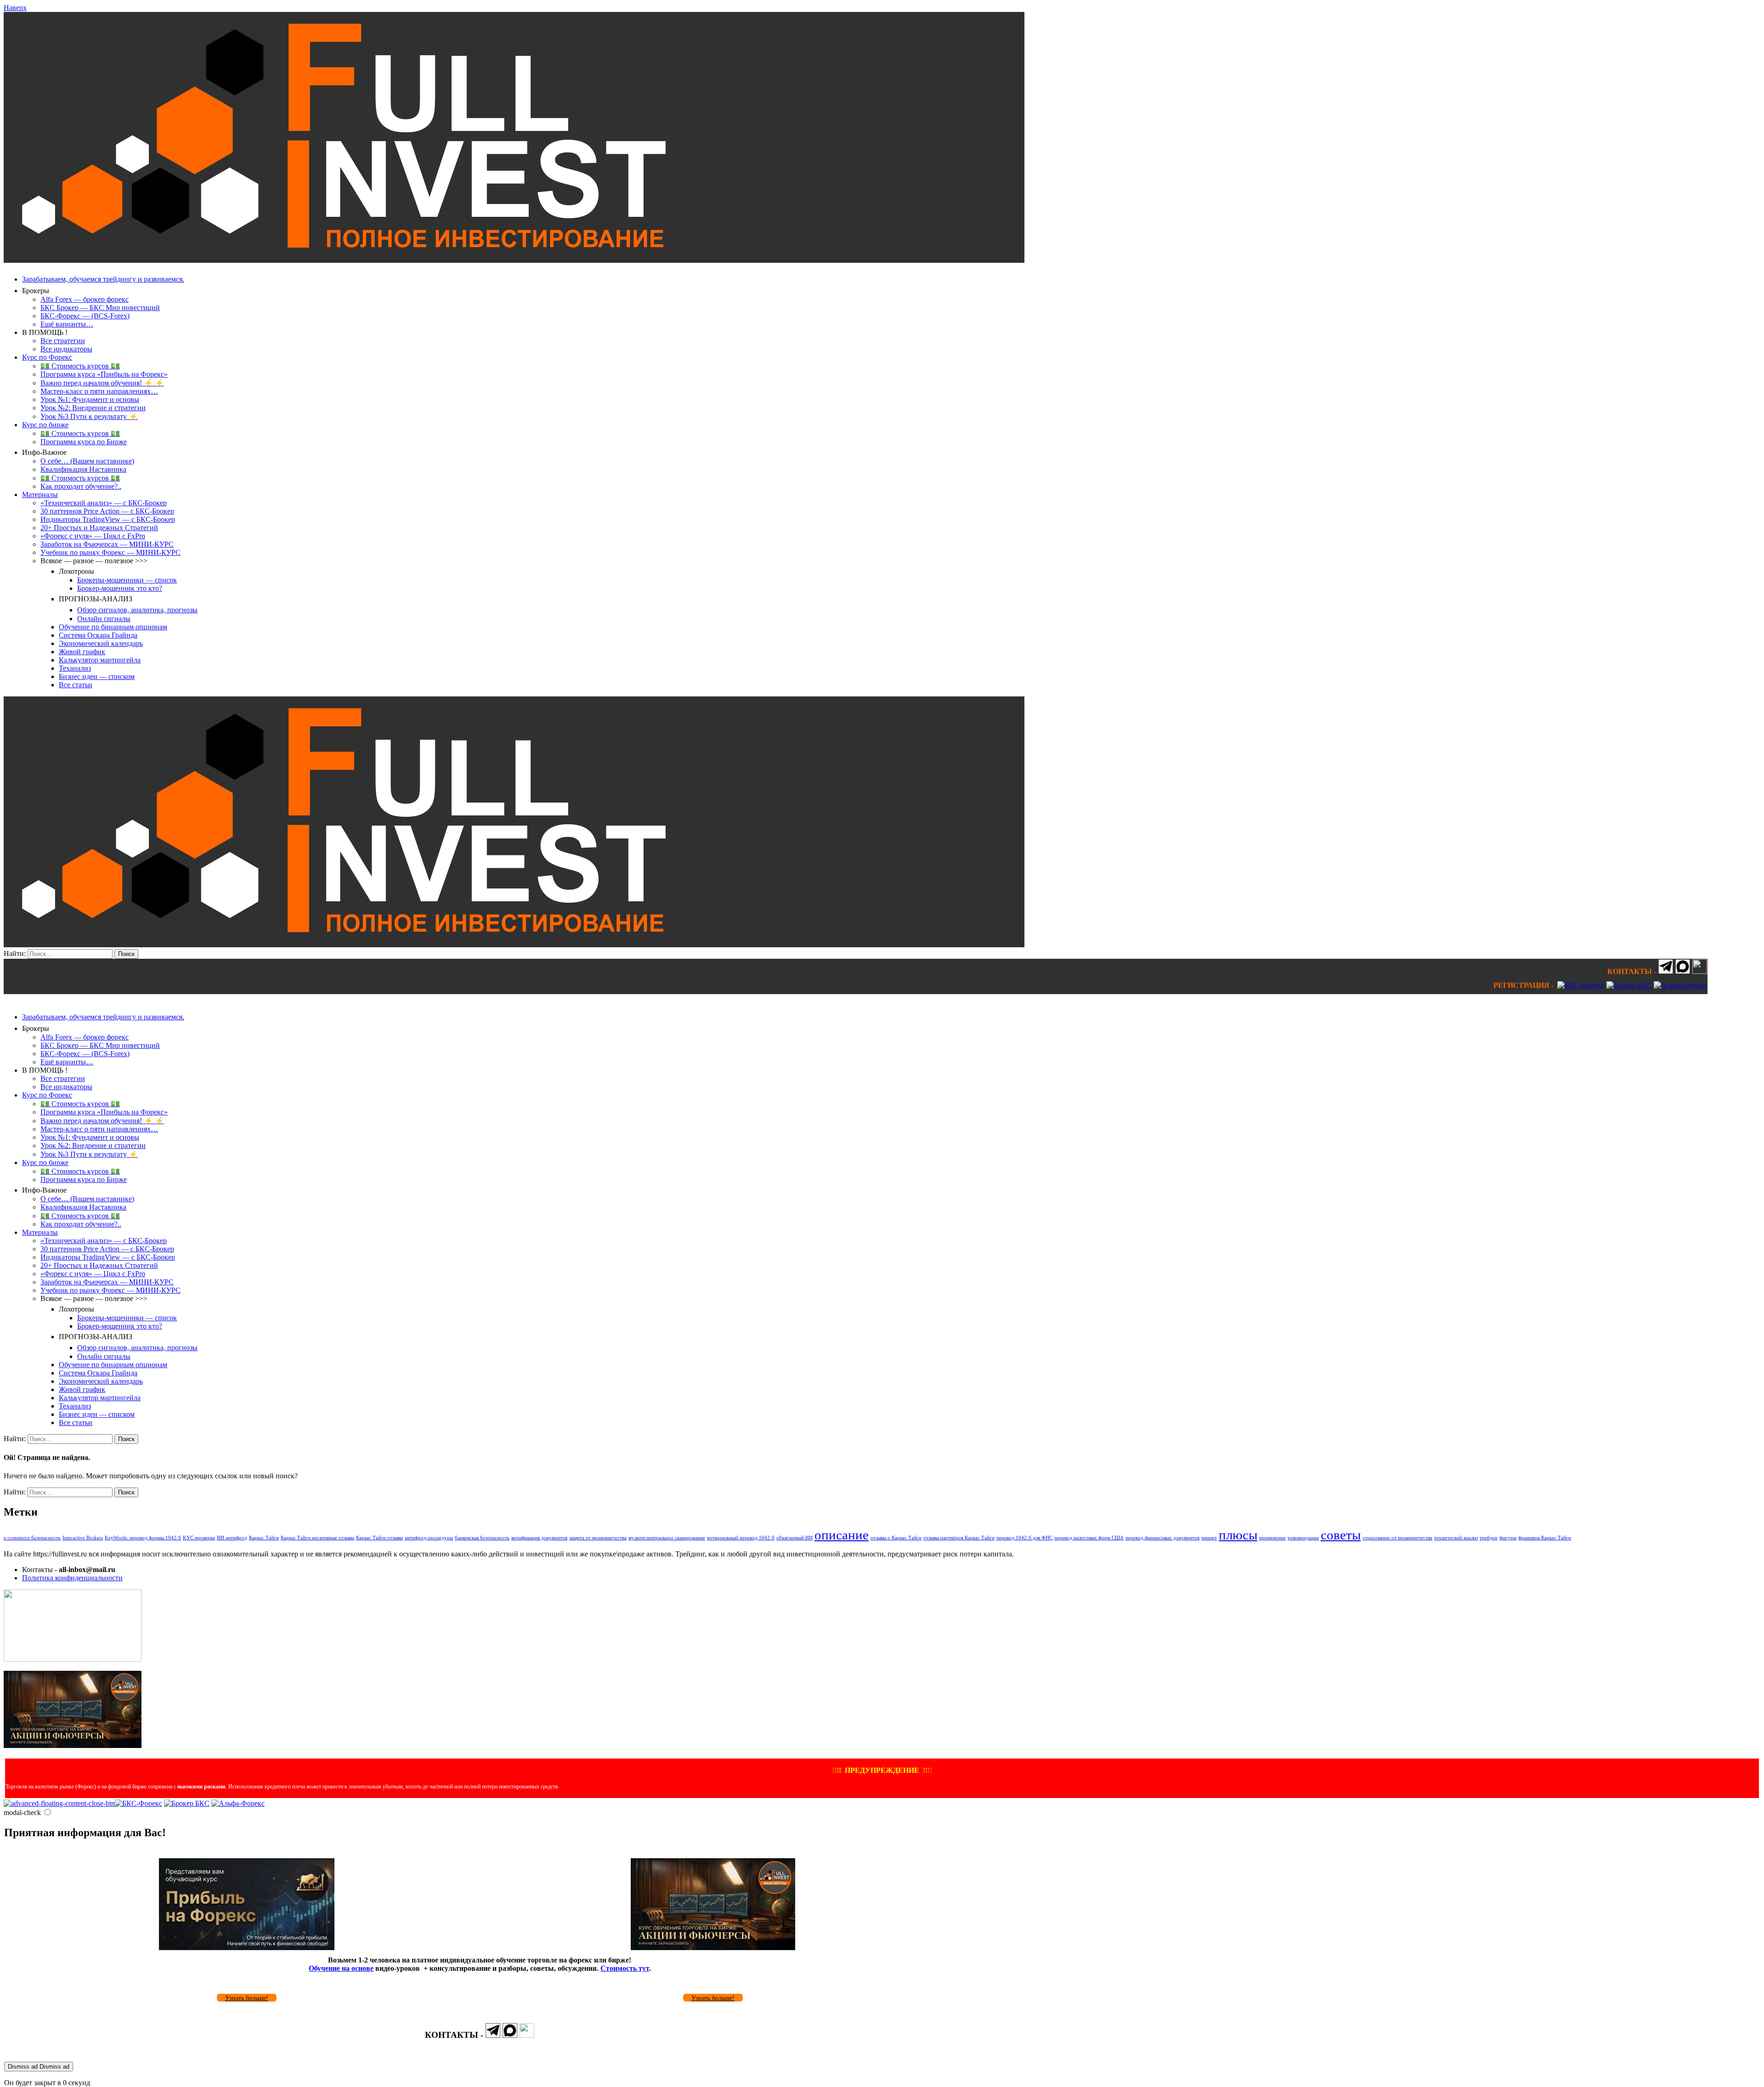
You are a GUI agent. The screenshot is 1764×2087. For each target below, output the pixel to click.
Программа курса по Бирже (84, 442)
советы (1341, 1535)
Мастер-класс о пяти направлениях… (99, 391)
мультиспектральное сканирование (667, 1538)
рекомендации (1303, 1538)
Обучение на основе (341, 1968)
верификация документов (539, 1538)
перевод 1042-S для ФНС (1024, 1538)
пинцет (1209, 1538)
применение (1272, 1538)
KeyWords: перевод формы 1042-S (143, 1538)
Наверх (15, 8)
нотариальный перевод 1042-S (741, 1538)
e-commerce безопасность (32, 1538)
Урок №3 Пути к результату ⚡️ (89, 416)
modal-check (22, 1813)
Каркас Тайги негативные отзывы (317, 1538)
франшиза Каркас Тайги (1545, 1538)
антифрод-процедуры (429, 1538)
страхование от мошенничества (1397, 1538)
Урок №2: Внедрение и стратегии (93, 408)
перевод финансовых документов (1162, 1538)
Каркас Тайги (264, 1538)
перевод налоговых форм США (1089, 1538)
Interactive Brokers (83, 1538)
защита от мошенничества (598, 1538)
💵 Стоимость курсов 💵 (80, 366)
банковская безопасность (482, 1538)
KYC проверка (199, 1538)
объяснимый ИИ (794, 1538)
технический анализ (1456, 1538)
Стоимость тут (625, 1968)
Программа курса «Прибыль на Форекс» (104, 374)
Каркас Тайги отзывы (379, 1538)
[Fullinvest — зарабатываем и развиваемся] (514, 260)
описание (842, 1535)
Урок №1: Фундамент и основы (90, 399)
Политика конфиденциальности (72, 1578)
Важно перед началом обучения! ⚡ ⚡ (102, 383)
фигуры (1508, 1538)
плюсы (1238, 1535)
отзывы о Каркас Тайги (896, 1538)
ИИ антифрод (232, 1538)
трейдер (1489, 1538)
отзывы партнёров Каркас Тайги (959, 1538)
